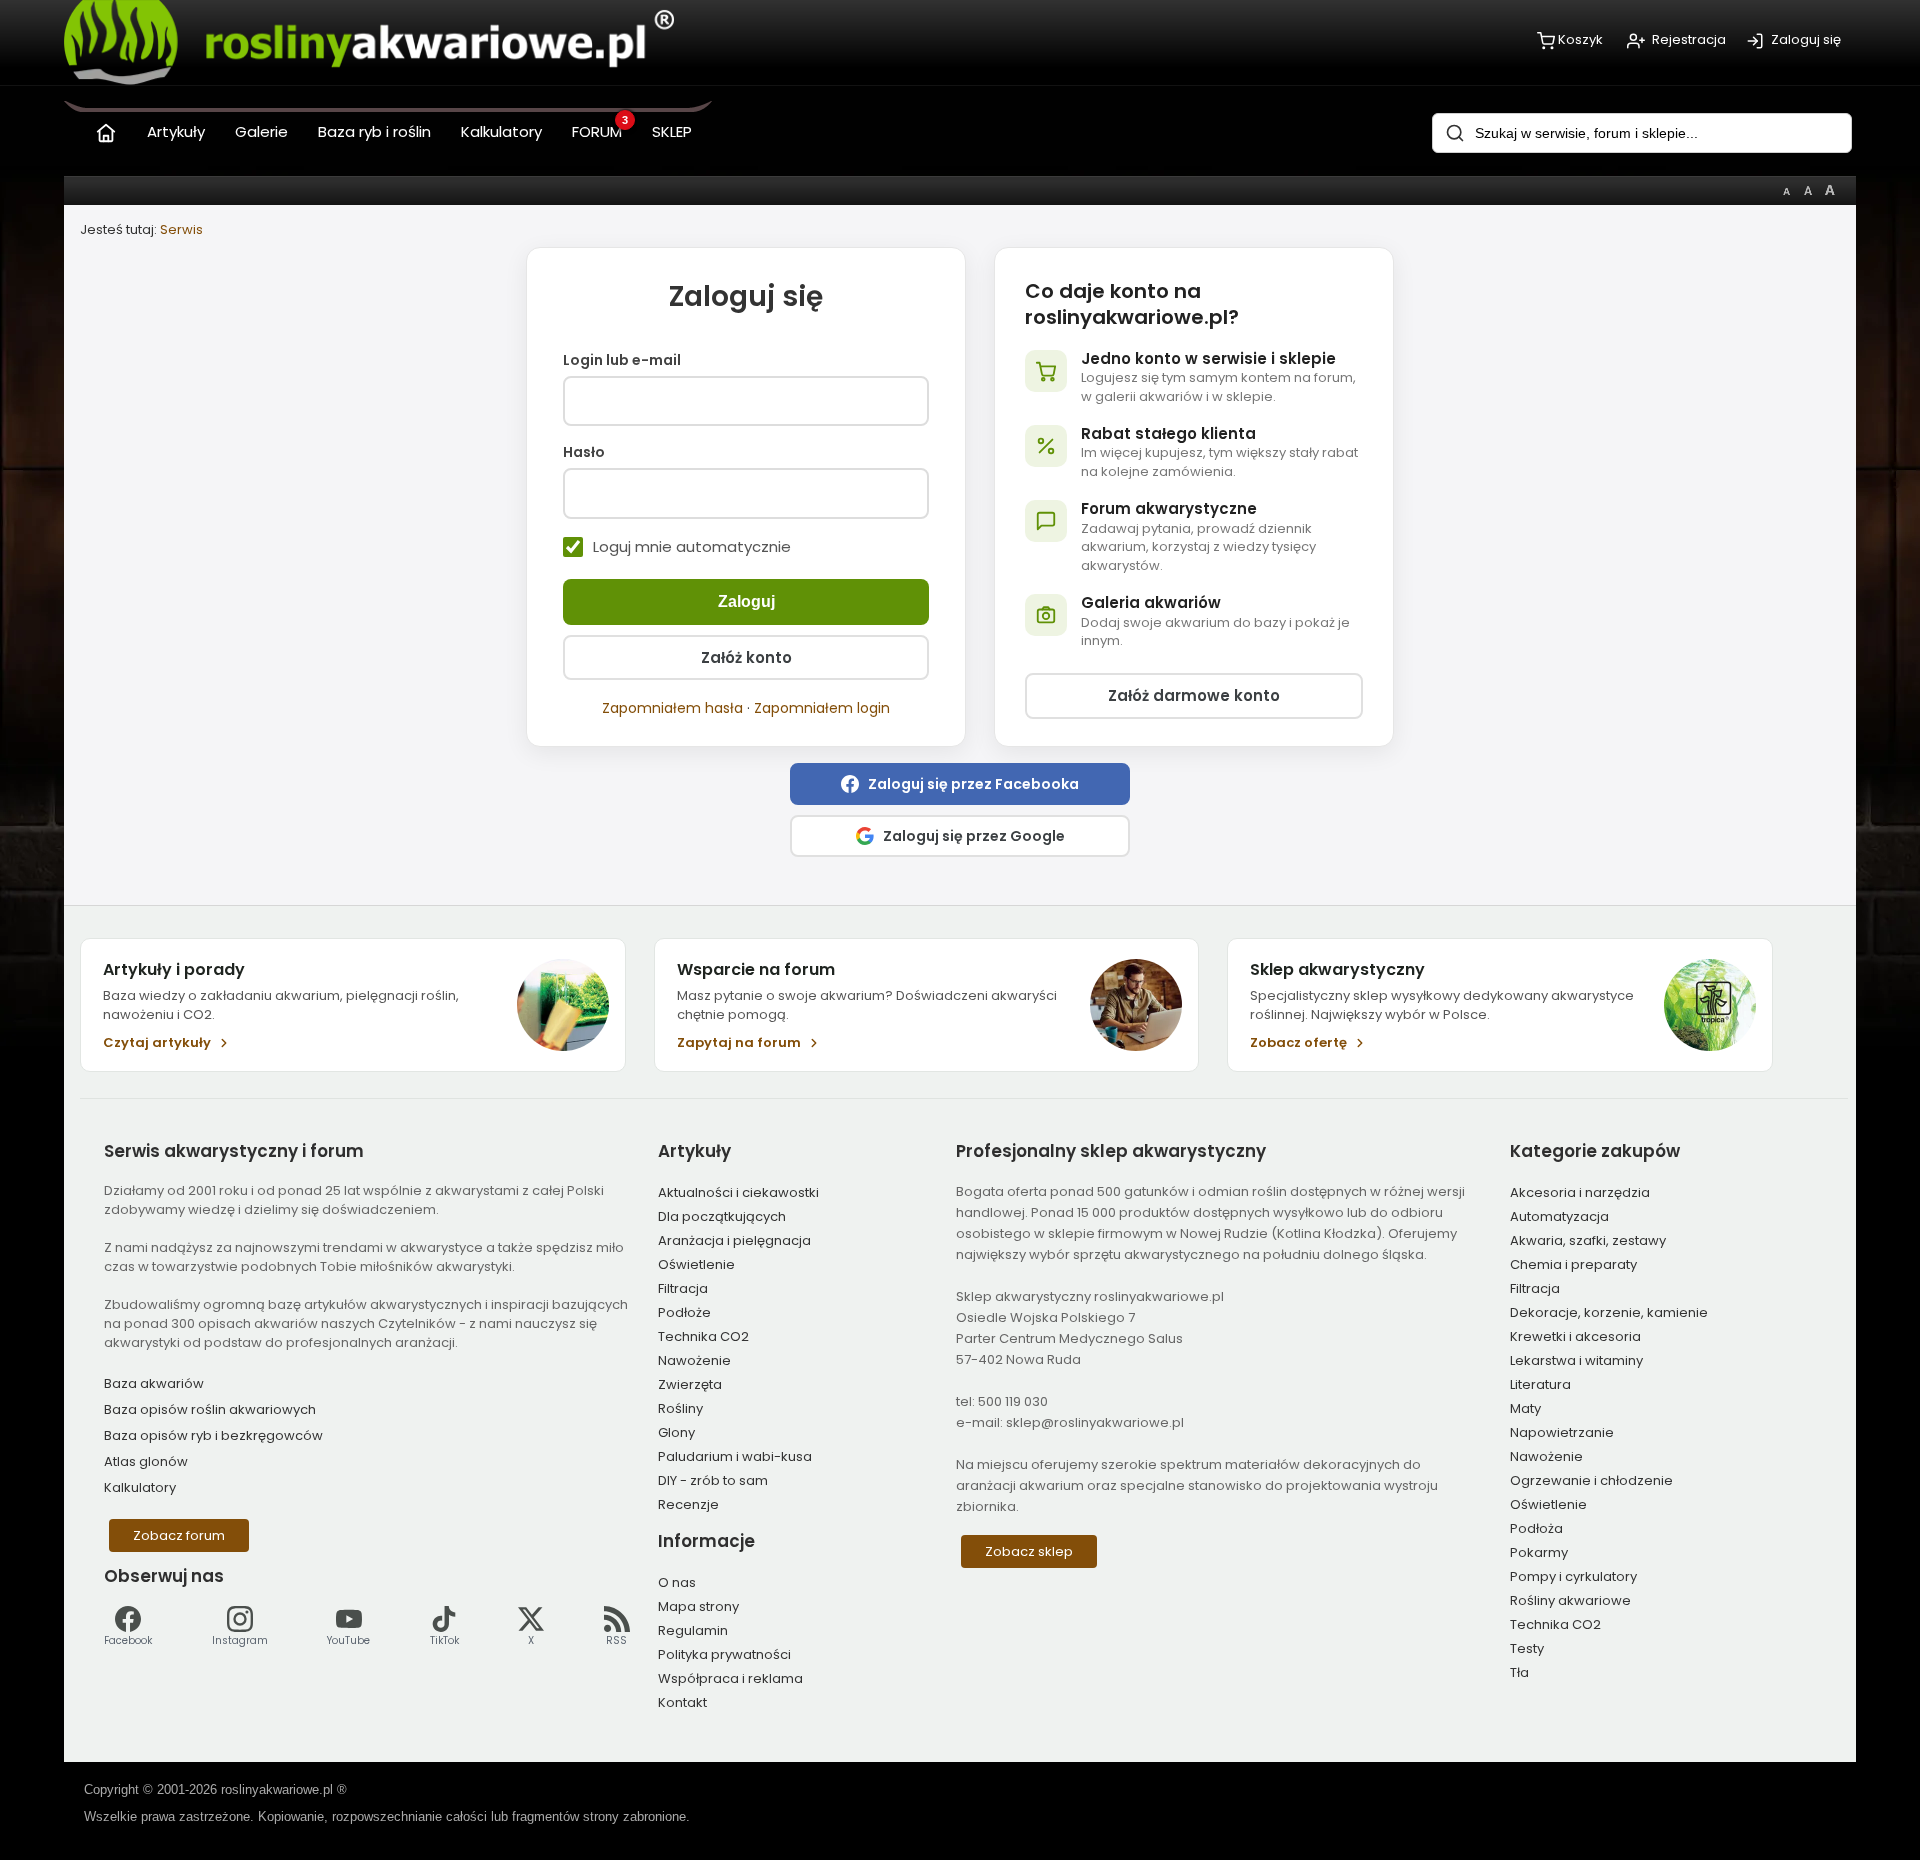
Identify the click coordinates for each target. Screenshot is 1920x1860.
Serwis (181, 229)
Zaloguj (746, 601)
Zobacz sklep (1029, 1551)
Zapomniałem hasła (672, 708)
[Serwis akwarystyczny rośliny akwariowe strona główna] (106, 128)
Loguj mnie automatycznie (692, 547)
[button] (960, 784)
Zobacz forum (179, 1535)
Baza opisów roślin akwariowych (210, 1409)
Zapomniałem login (822, 708)
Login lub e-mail (622, 361)
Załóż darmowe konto (1194, 695)
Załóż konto (746, 657)
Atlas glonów (146, 1461)
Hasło (584, 453)
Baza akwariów (154, 1383)
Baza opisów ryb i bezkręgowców (213, 1435)
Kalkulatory (140, 1487)
